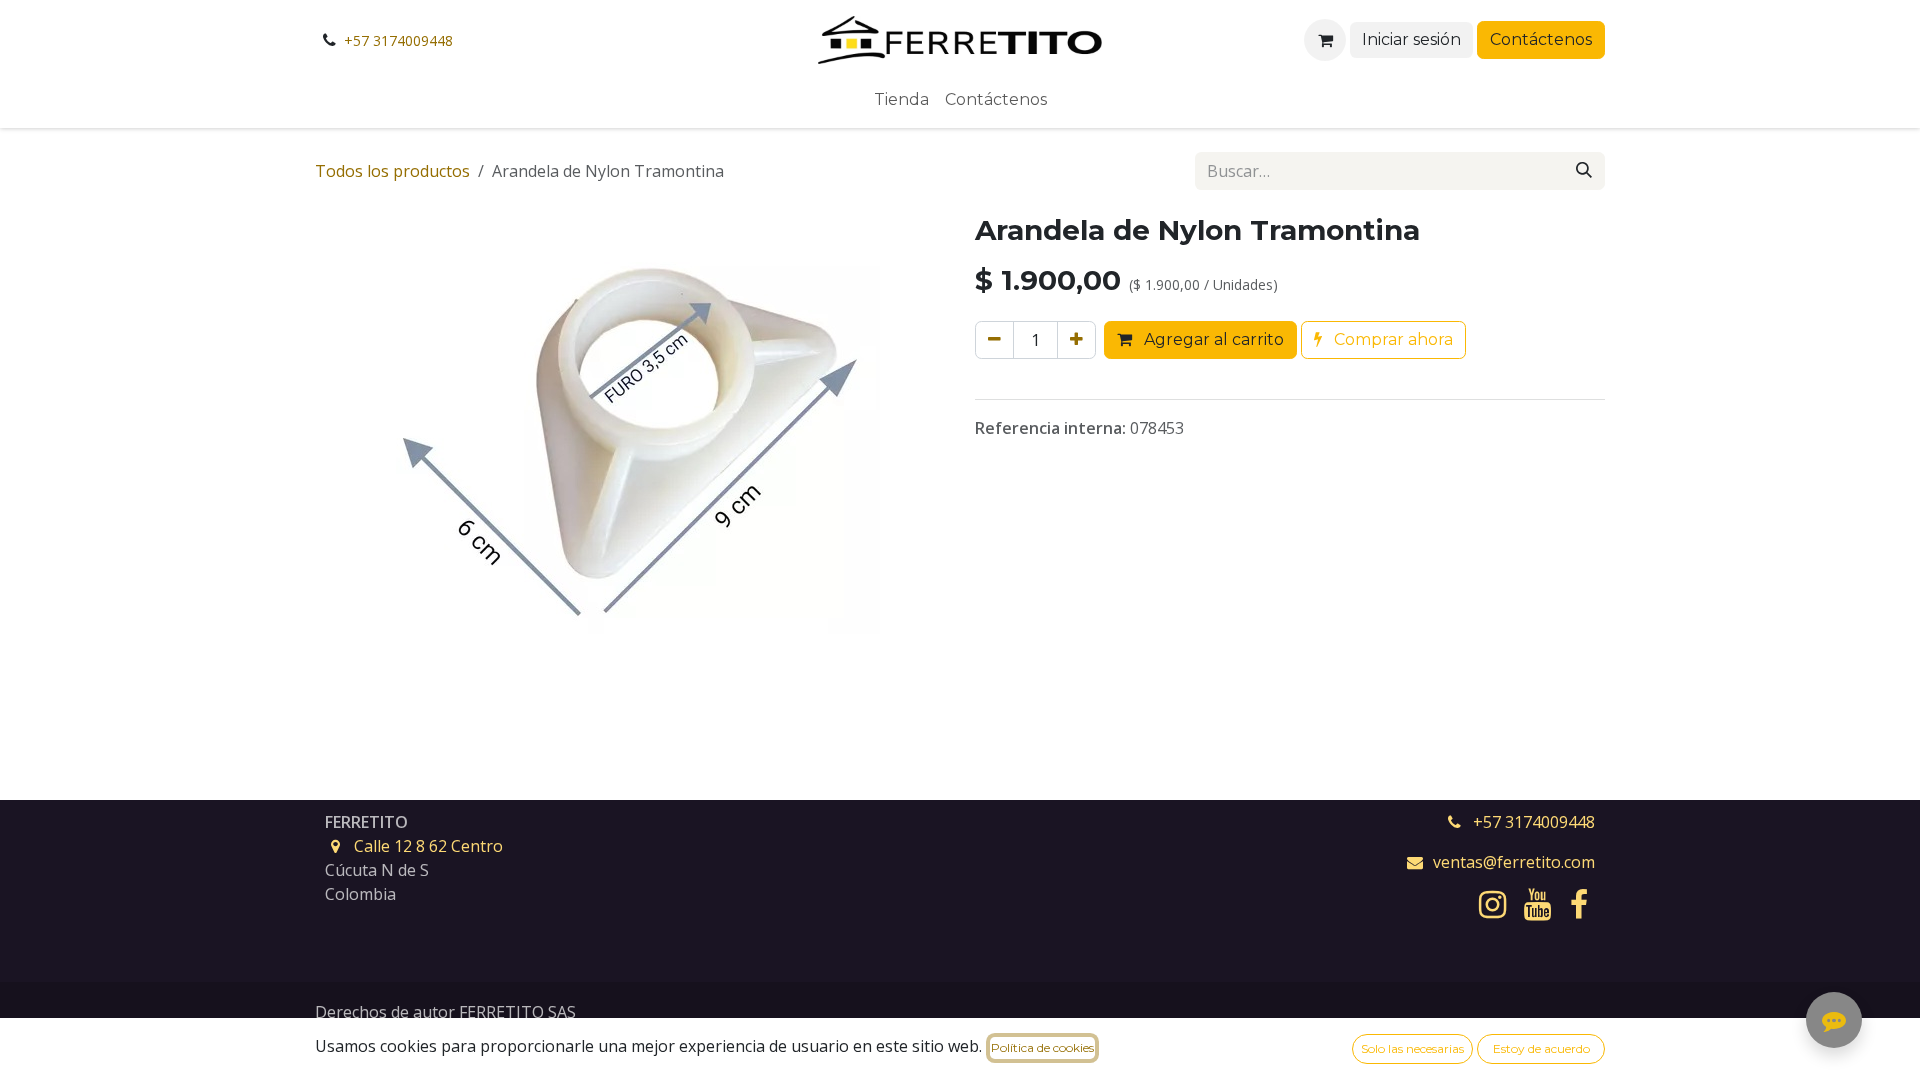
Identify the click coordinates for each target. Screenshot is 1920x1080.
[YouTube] (1537, 905)
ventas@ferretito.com (1514, 862)
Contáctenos (1541, 39)
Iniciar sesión (1411, 39)
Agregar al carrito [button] (1212, 339)
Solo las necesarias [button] (1412, 1048)
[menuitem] (901, 100)
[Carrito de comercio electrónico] (1325, 40)
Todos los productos (392, 171)
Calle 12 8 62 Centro (428, 846)
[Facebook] (1579, 905)
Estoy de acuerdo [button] (1541, 1048)
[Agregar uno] (1076, 340)
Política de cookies (1042, 1047)
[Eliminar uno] (994, 340)
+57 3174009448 (398, 40)
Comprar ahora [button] (1391, 339)
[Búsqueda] (1584, 171)
